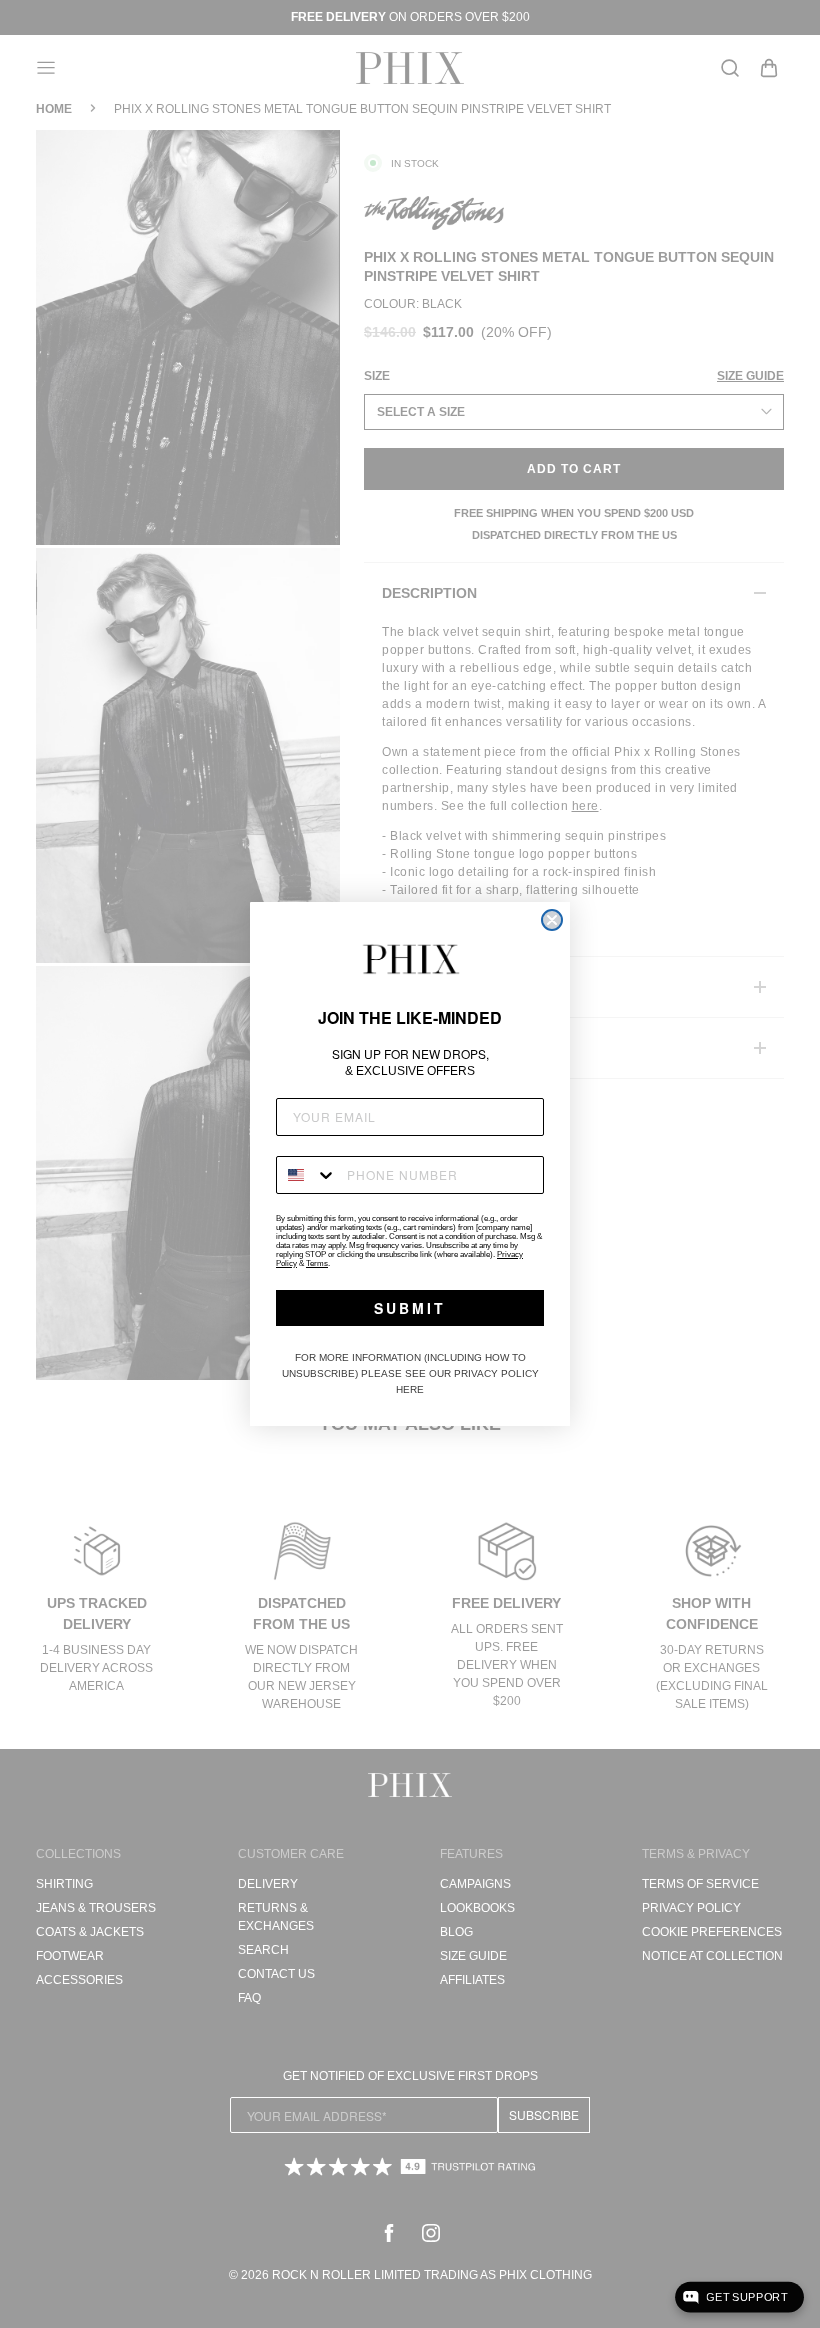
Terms (317, 1263)
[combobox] (307, 1175)
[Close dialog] (552, 920)
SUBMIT (410, 1308)
